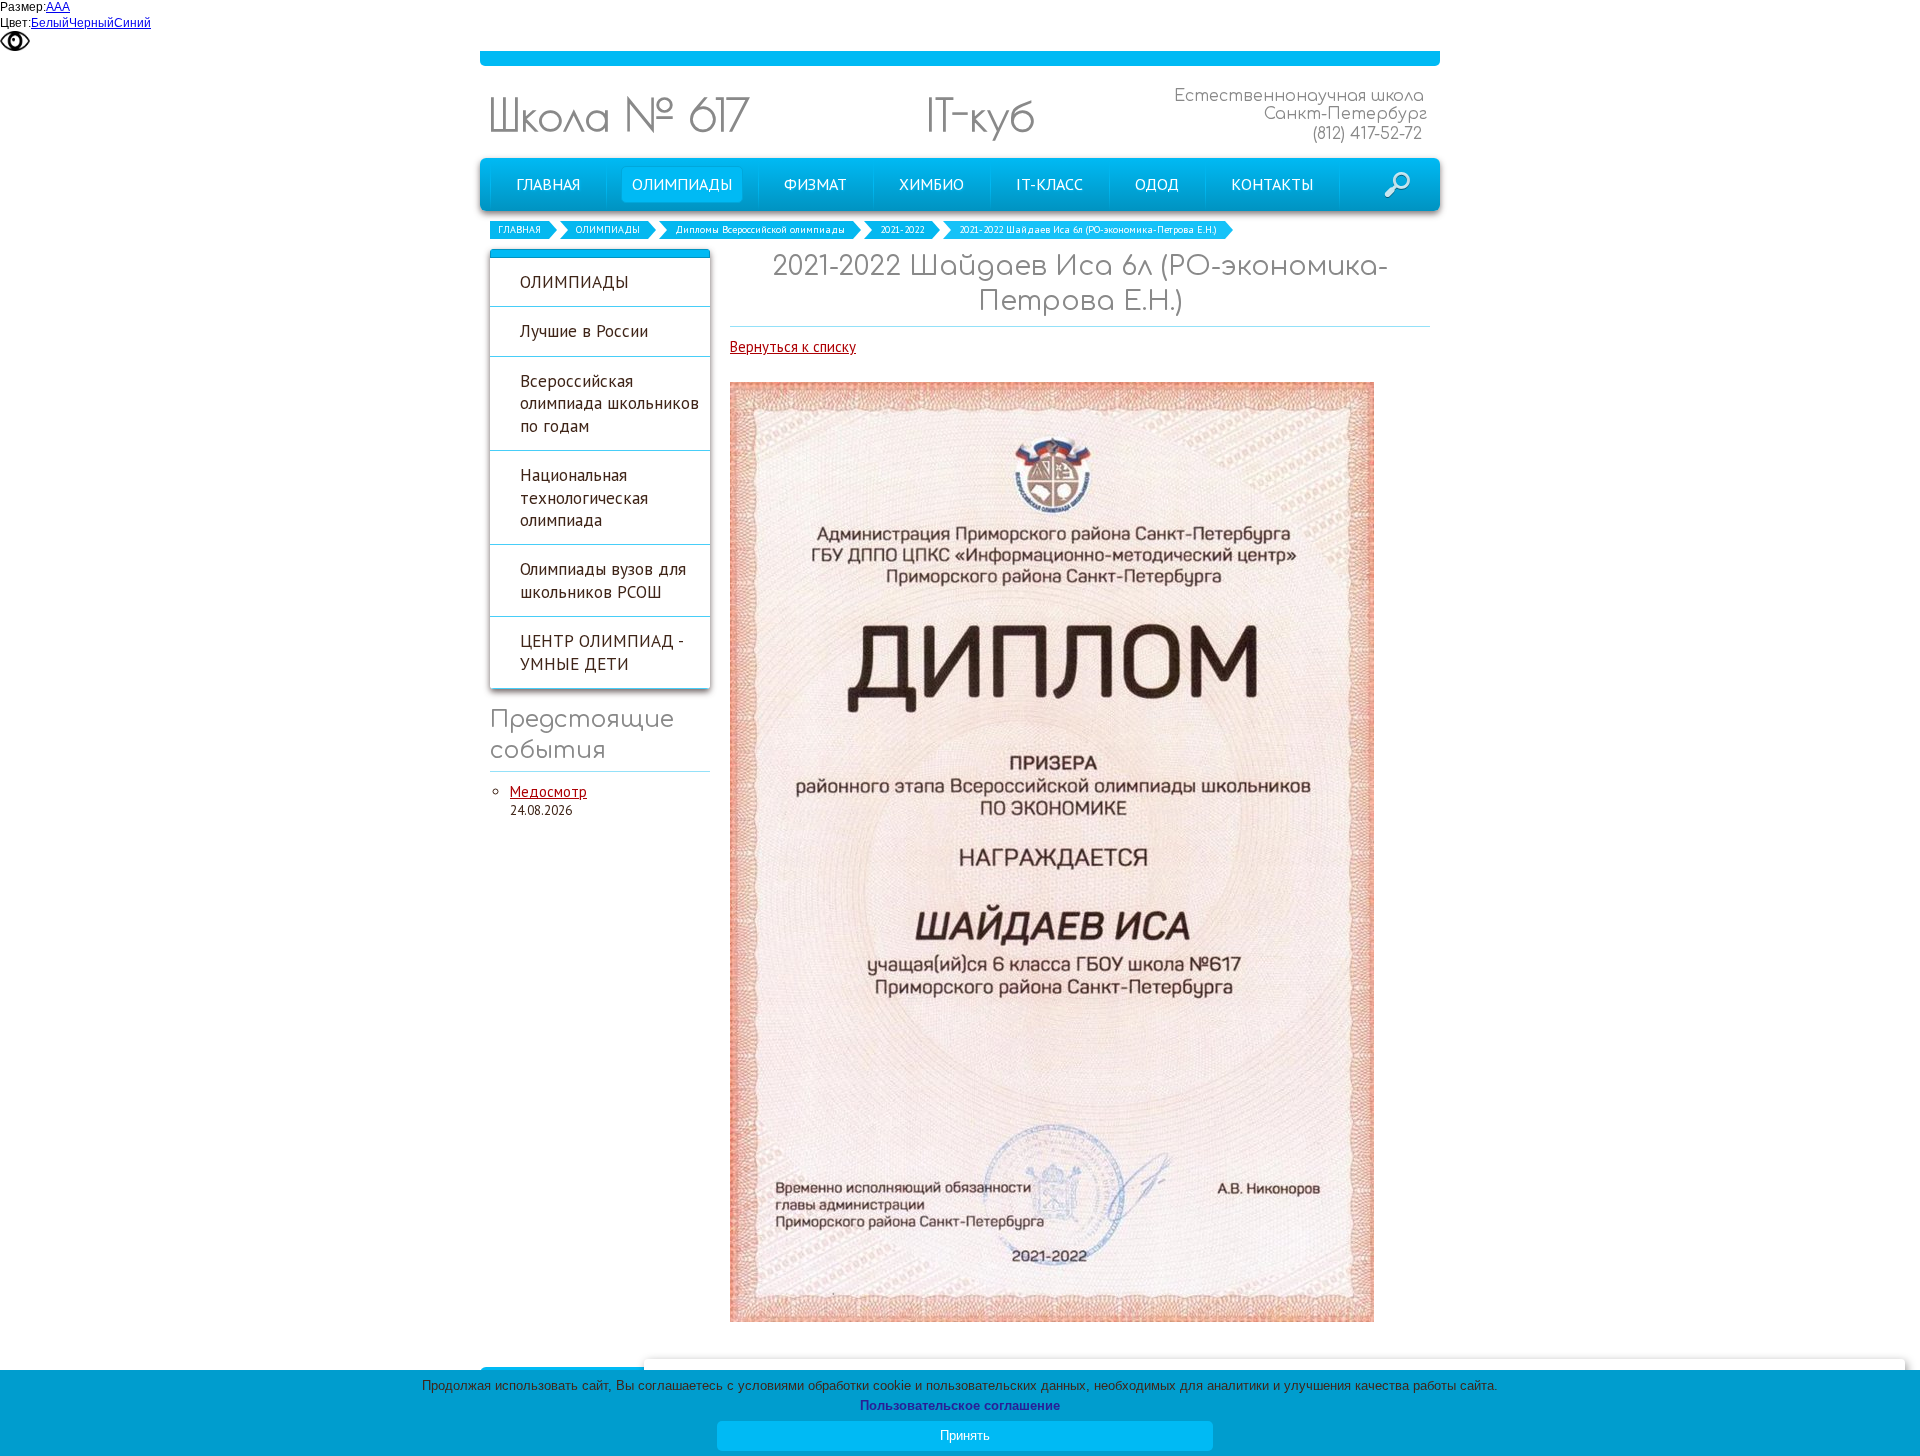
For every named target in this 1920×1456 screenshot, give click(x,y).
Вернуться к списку (793, 346)
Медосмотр (548, 791)
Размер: (23, 7)
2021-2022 (902, 229)
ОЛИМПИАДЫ (608, 229)
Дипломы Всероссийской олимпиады (760, 229)
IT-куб (980, 114)
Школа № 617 (619, 114)
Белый (50, 23)
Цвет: (15, 23)
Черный (91, 23)
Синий (132, 23)
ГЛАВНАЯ (519, 229)
